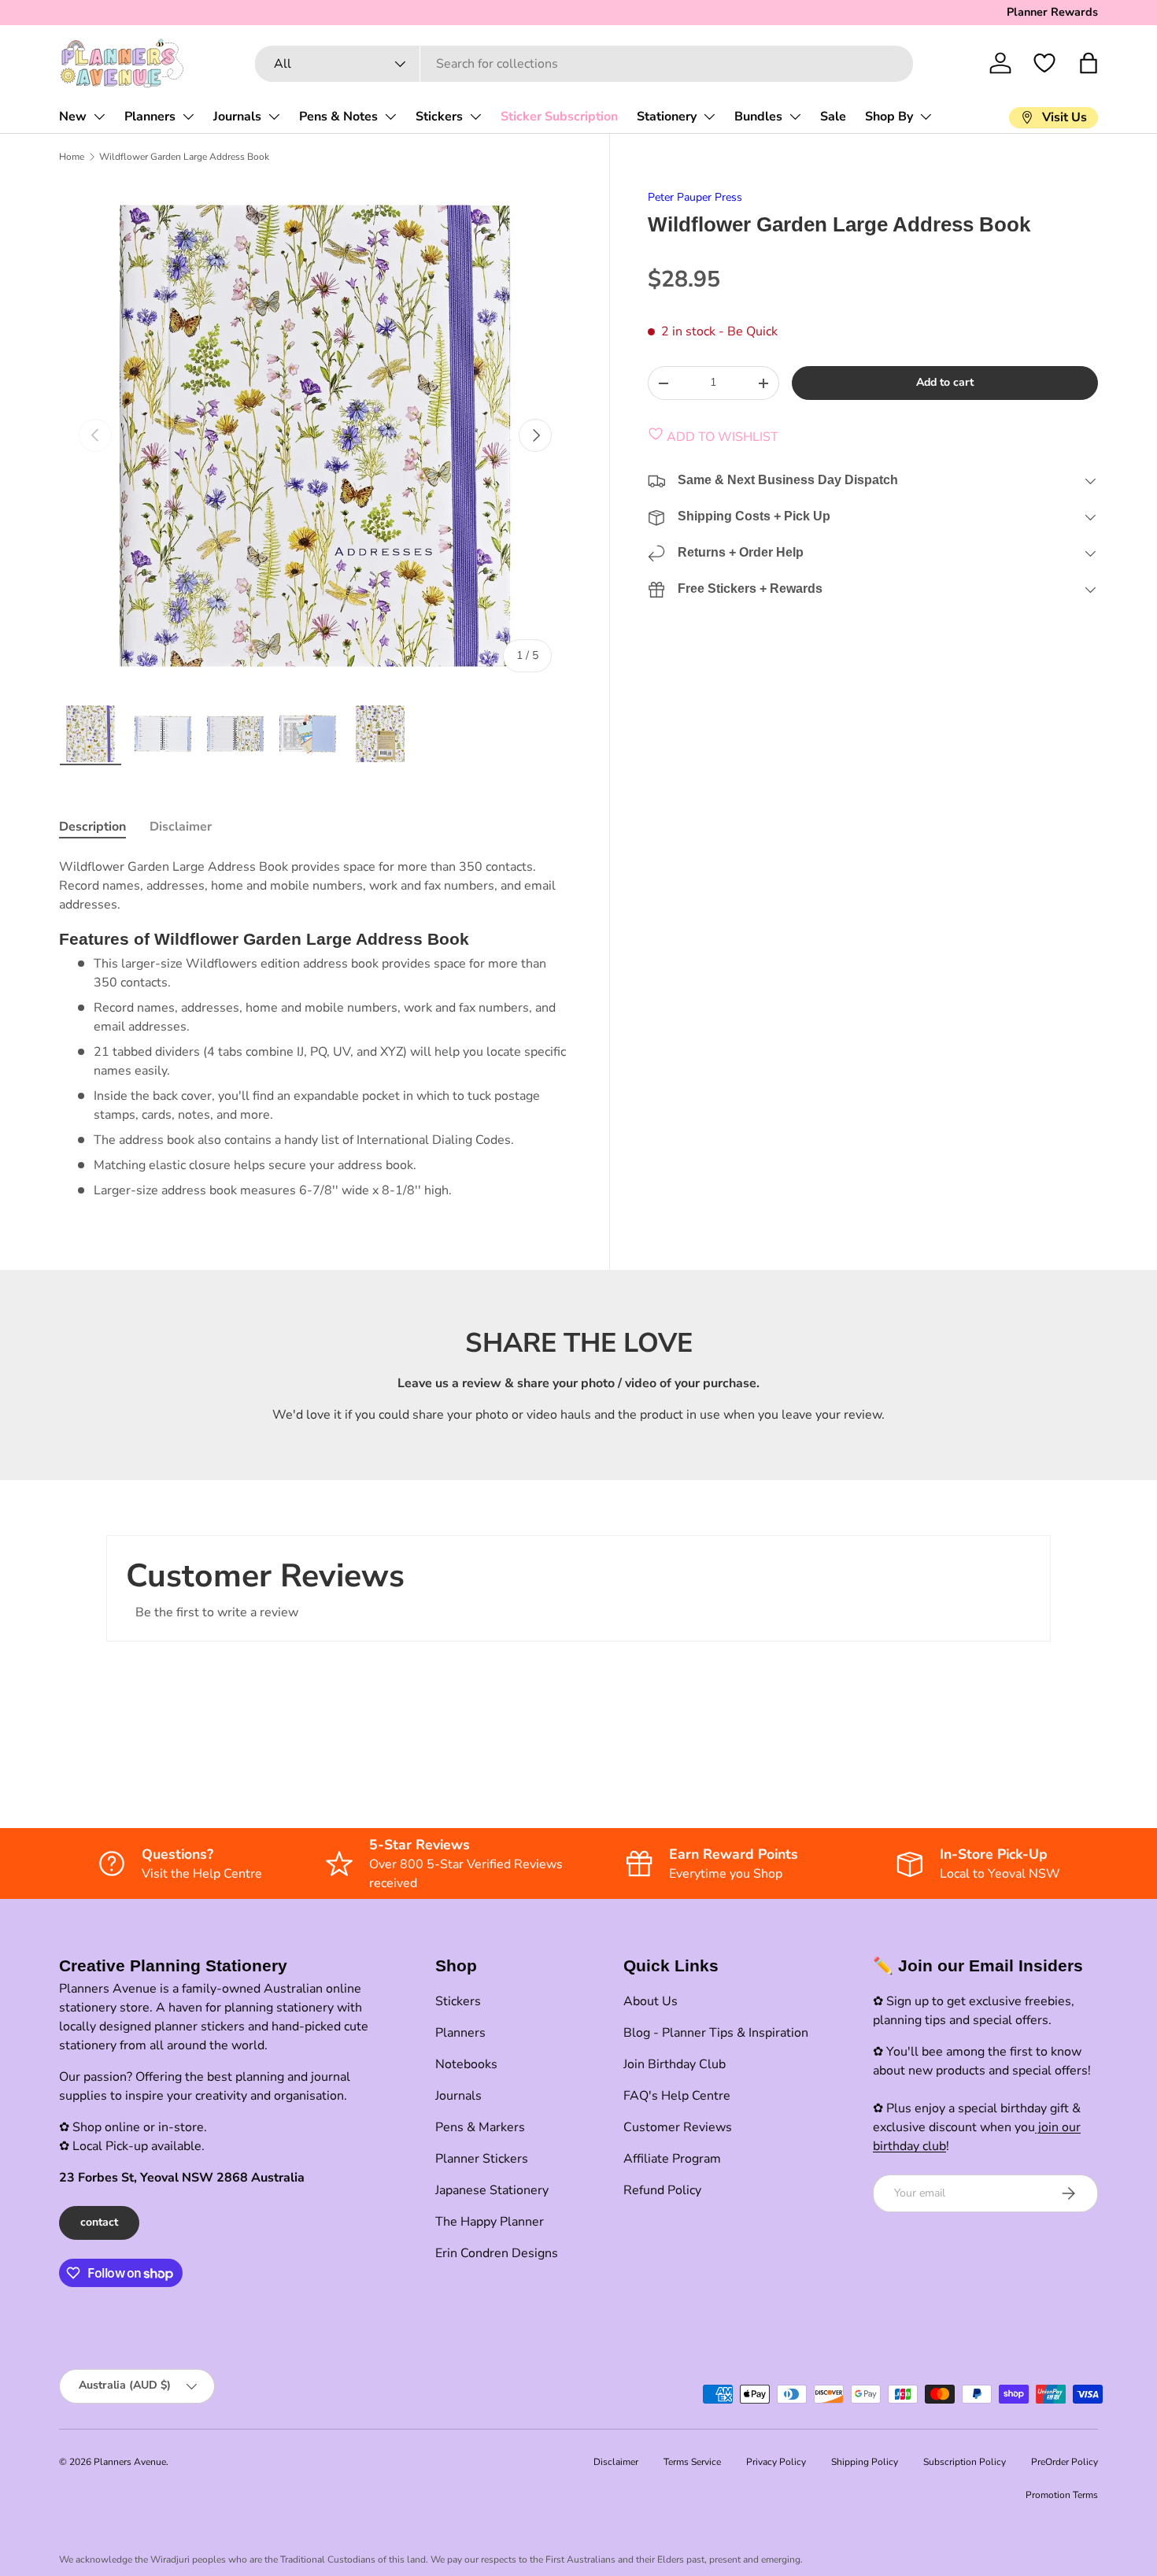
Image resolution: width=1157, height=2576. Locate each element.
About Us (651, 2001)
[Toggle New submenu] (99, 117)
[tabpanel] (315, 1029)
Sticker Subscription (559, 117)
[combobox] (584, 64)
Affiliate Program (672, 2159)
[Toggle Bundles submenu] (795, 117)
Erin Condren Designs (497, 2253)
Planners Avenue (130, 2462)
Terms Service (692, 2462)
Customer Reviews (678, 2127)
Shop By (889, 117)
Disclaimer (616, 2462)
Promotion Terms (1062, 2495)
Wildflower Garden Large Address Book (184, 157)
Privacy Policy (776, 2462)
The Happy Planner (490, 2222)
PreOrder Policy (1065, 2462)
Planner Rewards (1052, 12)
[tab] (92, 827)
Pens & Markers (480, 2127)
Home (72, 157)
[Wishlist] (1044, 63)
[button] (1089, 63)
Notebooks (466, 2064)
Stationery (667, 117)
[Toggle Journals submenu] (274, 117)
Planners (150, 117)
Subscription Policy (965, 2462)
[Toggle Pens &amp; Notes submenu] (390, 117)
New (73, 117)
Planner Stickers (482, 2159)
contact (99, 2222)
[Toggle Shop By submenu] (926, 117)
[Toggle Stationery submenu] (709, 117)
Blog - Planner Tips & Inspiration (716, 2033)
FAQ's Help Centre (677, 2096)
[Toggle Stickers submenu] (475, 117)
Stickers (439, 117)
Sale (833, 117)
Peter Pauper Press (695, 197)
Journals (237, 117)
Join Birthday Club (675, 2064)
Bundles (758, 117)
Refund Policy (662, 2190)
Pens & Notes (338, 117)
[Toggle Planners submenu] (188, 117)
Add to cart (945, 382)
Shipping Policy (865, 2462)
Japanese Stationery (492, 2190)
